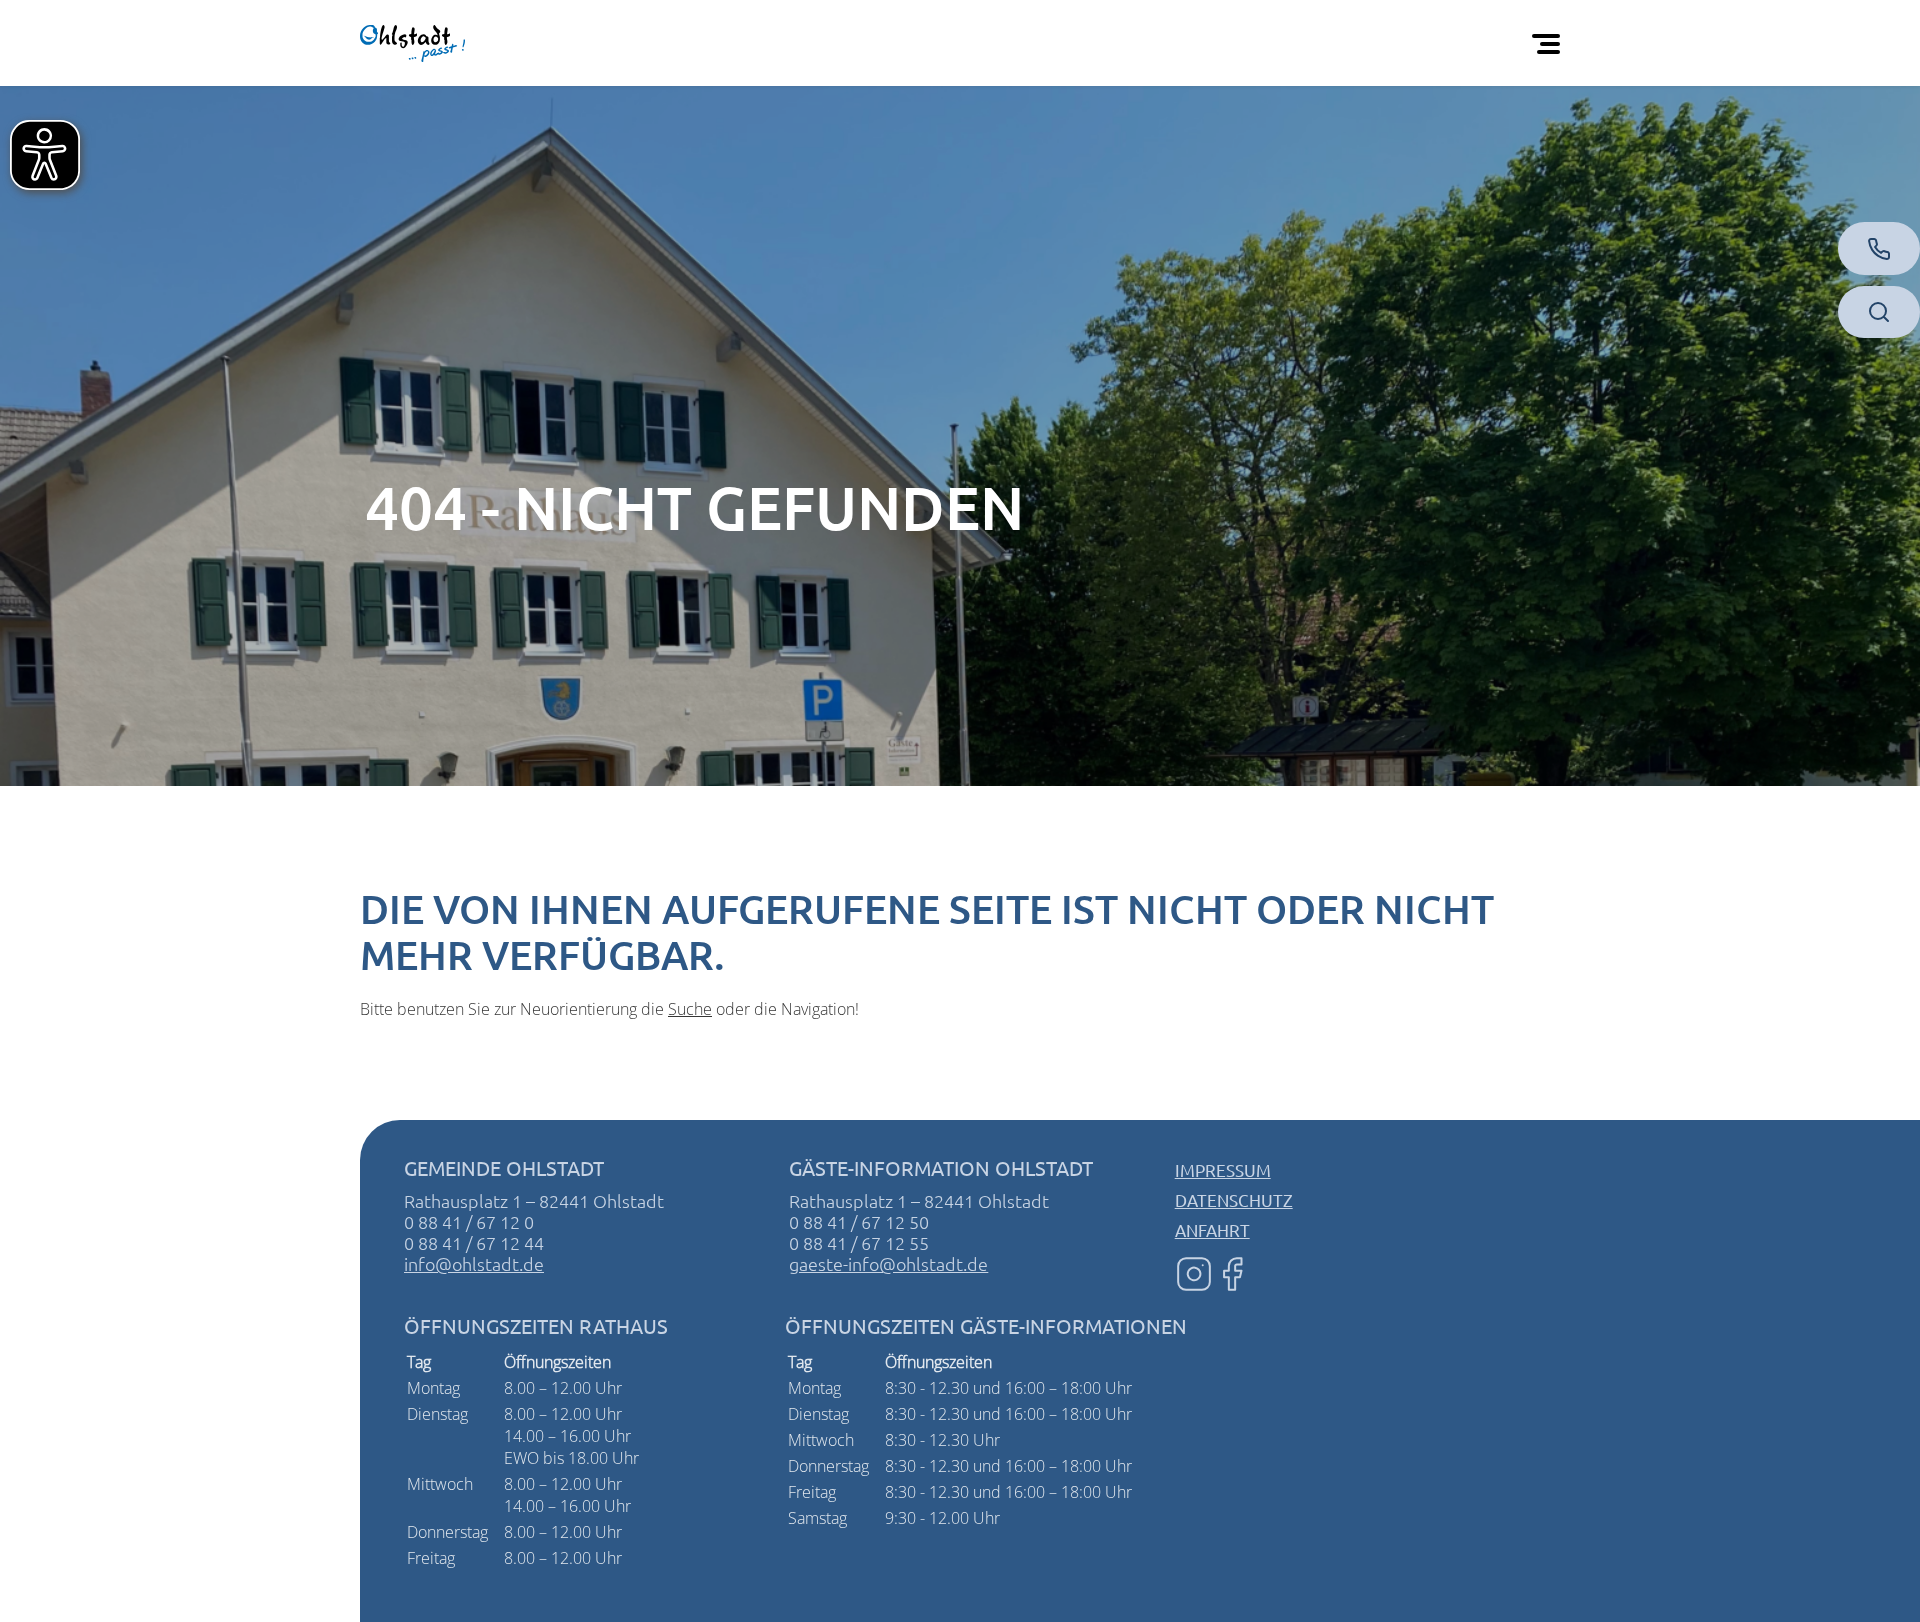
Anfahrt (1212, 1229)
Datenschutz (1234, 1199)
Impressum (1223, 1169)
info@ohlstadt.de (474, 1263)
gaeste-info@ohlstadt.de (888, 1263)
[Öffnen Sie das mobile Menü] (1550, 43)
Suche (690, 1009)
